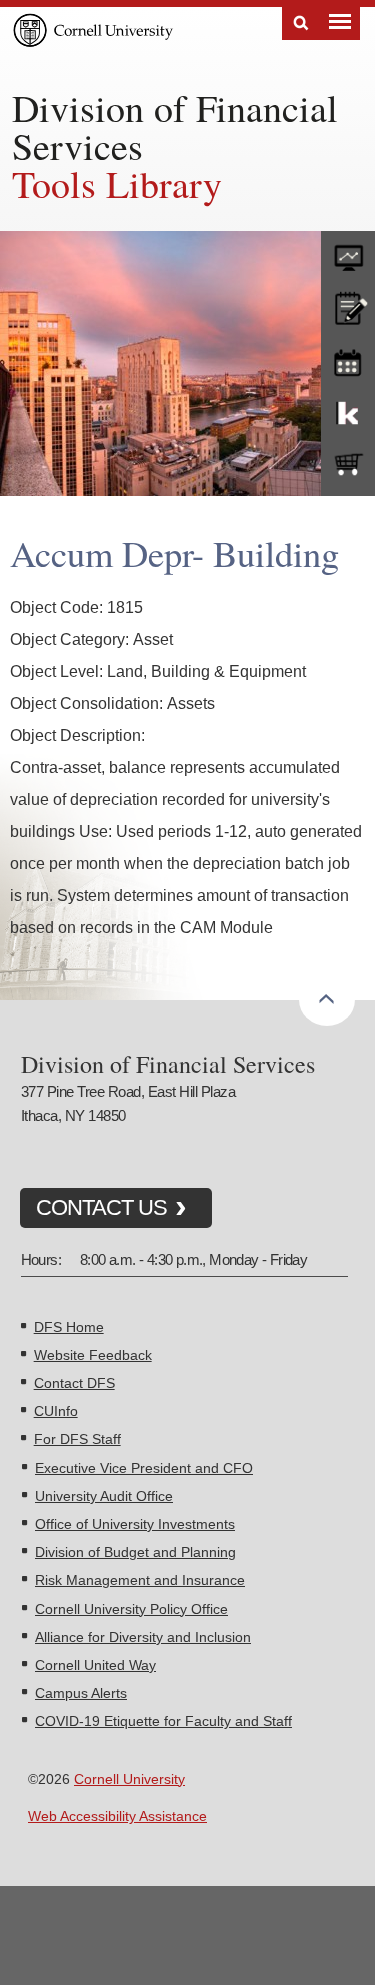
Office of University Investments (135, 1524)
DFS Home (69, 1327)
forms (348, 253)
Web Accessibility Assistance (117, 1816)
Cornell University (129, 1779)
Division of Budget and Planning (135, 1552)
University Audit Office (104, 1496)
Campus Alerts (81, 1693)
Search (301, 23)
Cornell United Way (95, 1665)
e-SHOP (348, 465)
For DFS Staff (77, 1439)
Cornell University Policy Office (131, 1609)
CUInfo (56, 1411)
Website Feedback (93, 1355)
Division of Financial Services (175, 126)
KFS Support (348, 412)
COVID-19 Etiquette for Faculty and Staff (163, 1721)
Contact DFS (74, 1383)
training (348, 359)
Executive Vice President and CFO (144, 1468)
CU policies (348, 306)
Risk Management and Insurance (140, 1580)
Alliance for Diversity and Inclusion (143, 1637)
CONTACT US (101, 1207)
